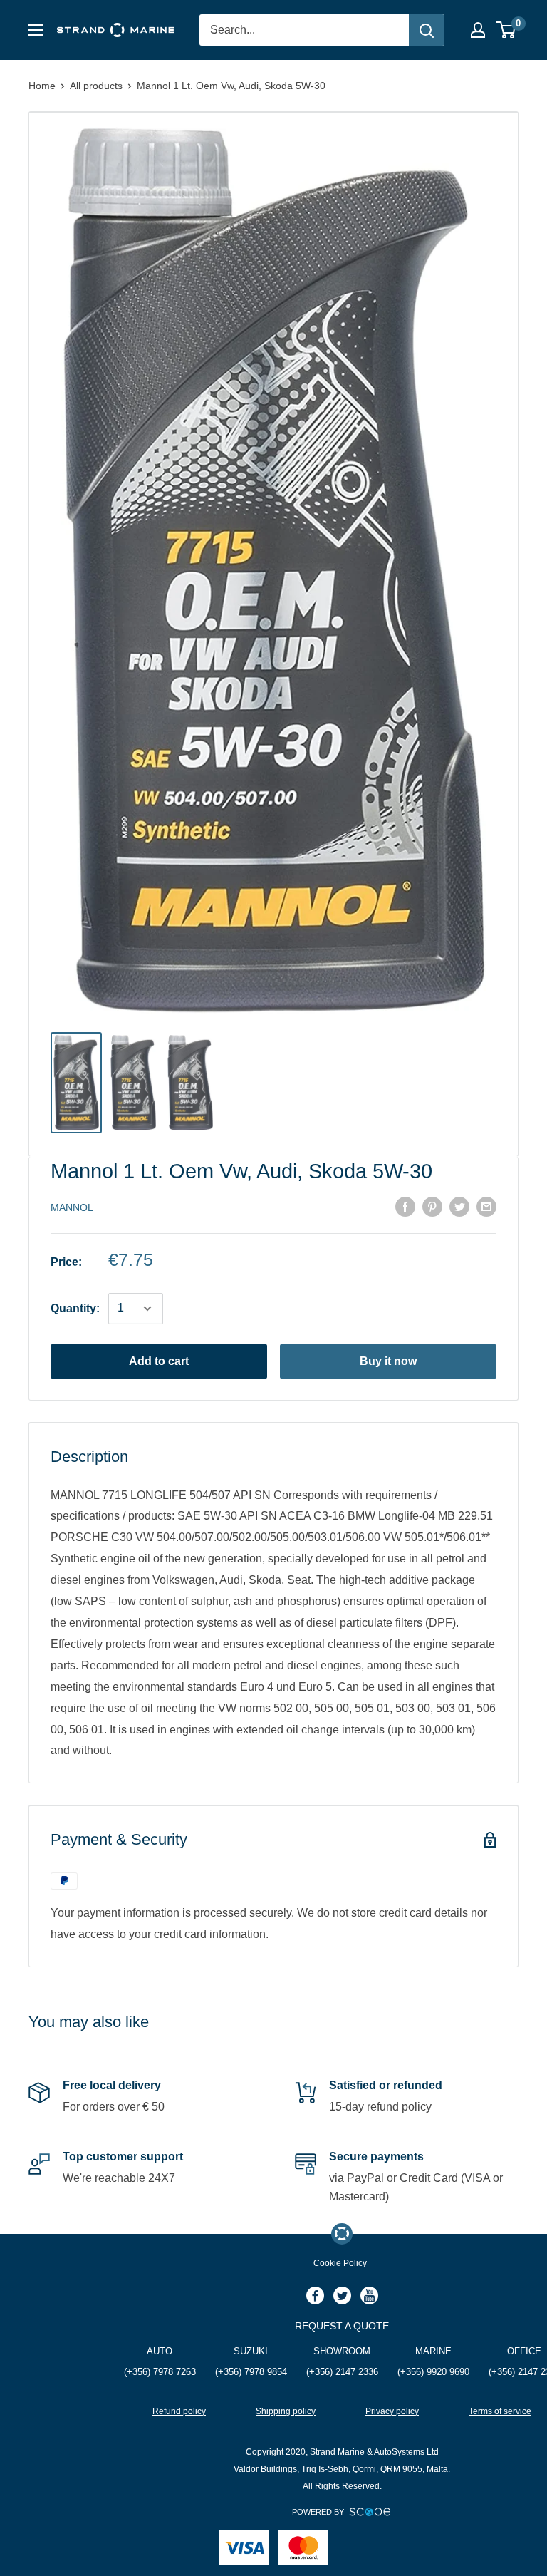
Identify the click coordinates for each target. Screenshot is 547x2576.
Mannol (72, 1207)
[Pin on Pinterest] (432, 1207)
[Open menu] (36, 30)
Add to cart (159, 1361)
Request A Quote (342, 2326)
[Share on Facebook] (405, 1207)
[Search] (427, 30)
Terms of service (500, 2411)
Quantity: (75, 1308)
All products (96, 86)
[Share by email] (486, 1207)
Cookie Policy (340, 2263)
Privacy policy (392, 2411)
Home (42, 86)
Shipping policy (286, 2411)
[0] (507, 30)
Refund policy (179, 2411)
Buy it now (388, 1361)
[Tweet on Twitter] (459, 1207)
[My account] (478, 30)
